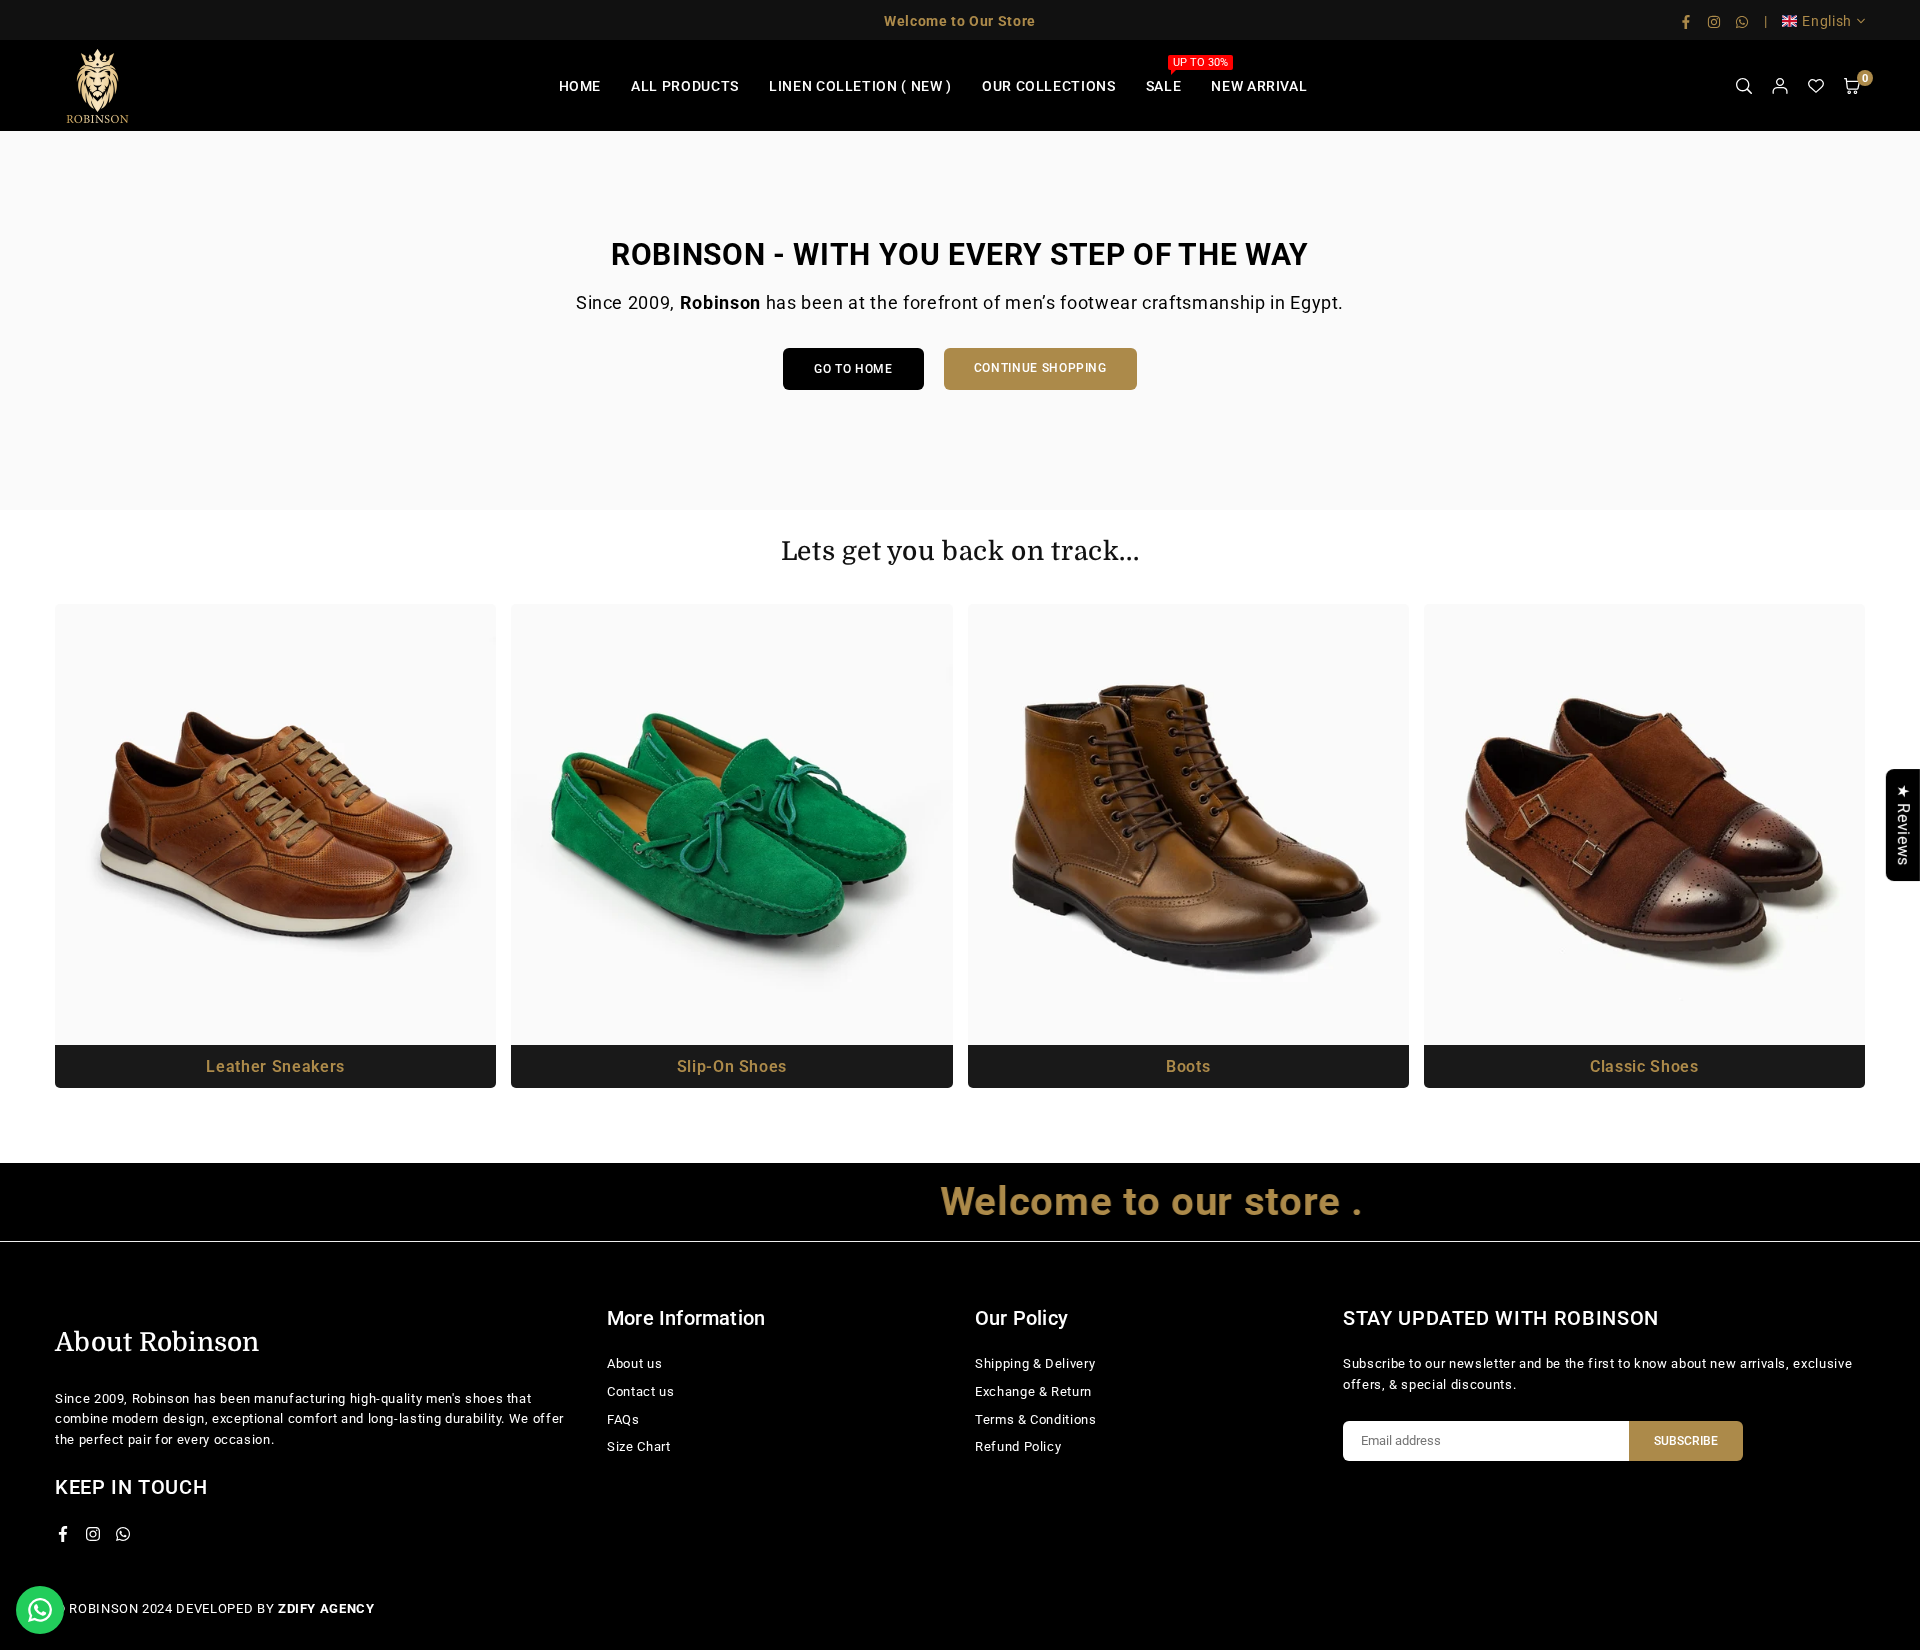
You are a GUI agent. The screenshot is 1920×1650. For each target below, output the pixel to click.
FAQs (623, 1419)
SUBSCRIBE (1686, 1441)
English (1827, 21)
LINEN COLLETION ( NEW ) (860, 86)
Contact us (641, 1391)
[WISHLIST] (1816, 86)
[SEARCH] (1744, 86)
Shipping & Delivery (1035, 1363)
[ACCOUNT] (1780, 86)
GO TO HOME (853, 369)
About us (634, 1363)
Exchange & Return (1033, 1391)
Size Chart (639, 1446)
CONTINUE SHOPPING (1040, 368)
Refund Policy (1018, 1446)
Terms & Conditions (1036, 1419)
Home (580, 86)
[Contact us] (40, 1610)
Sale (1171, 75)
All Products (685, 86)
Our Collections (1049, 86)
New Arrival (1259, 86)
